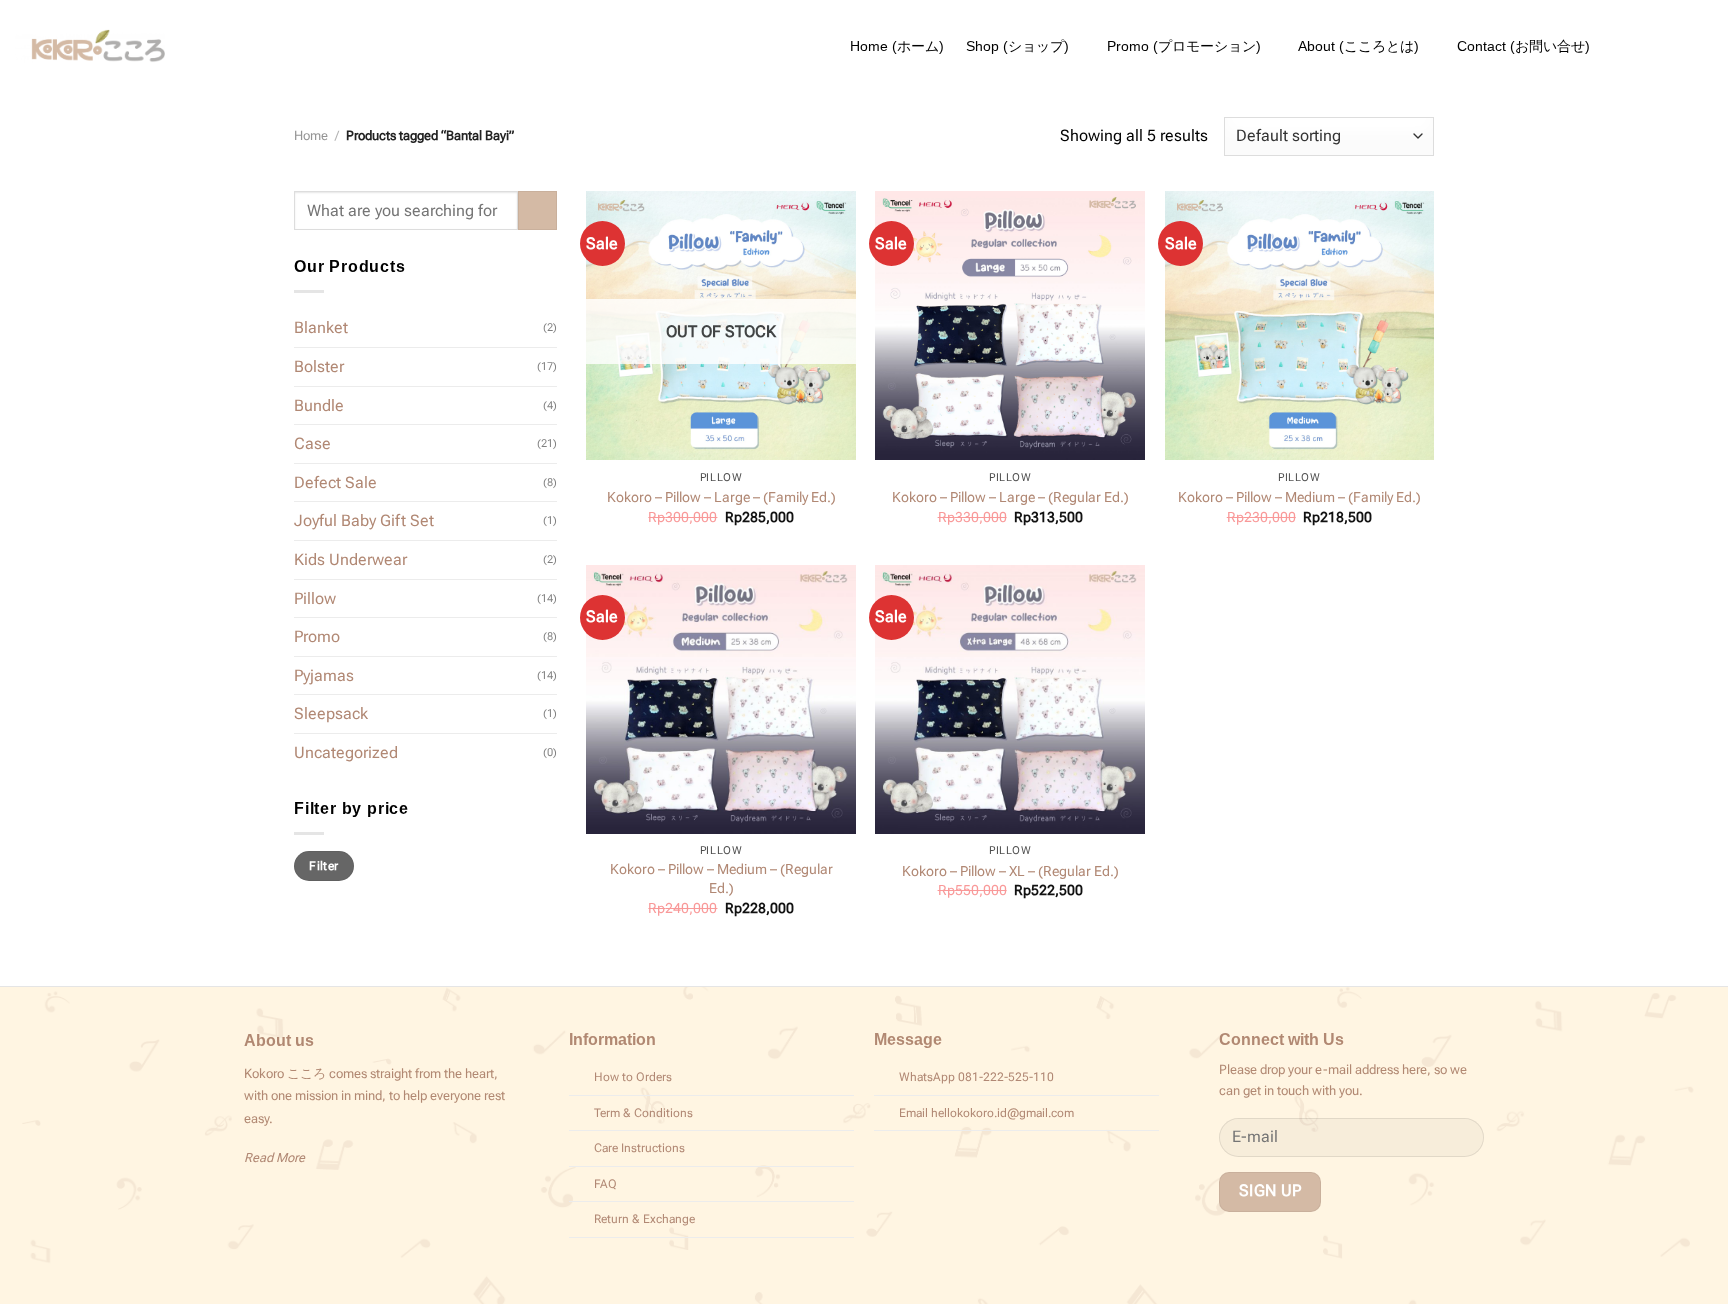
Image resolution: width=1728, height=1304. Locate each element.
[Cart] (1703, 46)
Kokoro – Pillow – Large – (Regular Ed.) (1010, 497)
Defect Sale (335, 482)
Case (312, 443)
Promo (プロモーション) (1184, 46)
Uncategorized (346, 752)
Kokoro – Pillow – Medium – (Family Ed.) (1299, 497)
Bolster (319, 366)
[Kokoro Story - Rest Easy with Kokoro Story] (90, 46)
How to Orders (633, 1077)
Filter (323, 866)
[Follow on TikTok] (281, 1199)
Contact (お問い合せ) (1523, 46)
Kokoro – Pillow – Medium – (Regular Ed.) (721, 879)
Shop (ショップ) (1017, 46)
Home (311, 135)
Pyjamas (324, 675)
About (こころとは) (1358, 46)
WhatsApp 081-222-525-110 (976, 1077)
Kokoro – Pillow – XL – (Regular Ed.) (1010, 871)
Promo (317, 636)
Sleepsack (331, 713)
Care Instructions (639, 1148)
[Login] (1661, 46)
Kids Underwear (350, 559)
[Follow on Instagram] (256, 1199)
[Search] (1620, 45)
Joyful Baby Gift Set (364, 520)
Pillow (315, 597)
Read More (274, 1157)
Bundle (319, 404)
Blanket (321, 327)
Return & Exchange (644, 1219)
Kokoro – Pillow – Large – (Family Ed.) (721, 497)
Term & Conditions (643, 1113)
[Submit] (537, 210)
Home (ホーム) (897, 46)
